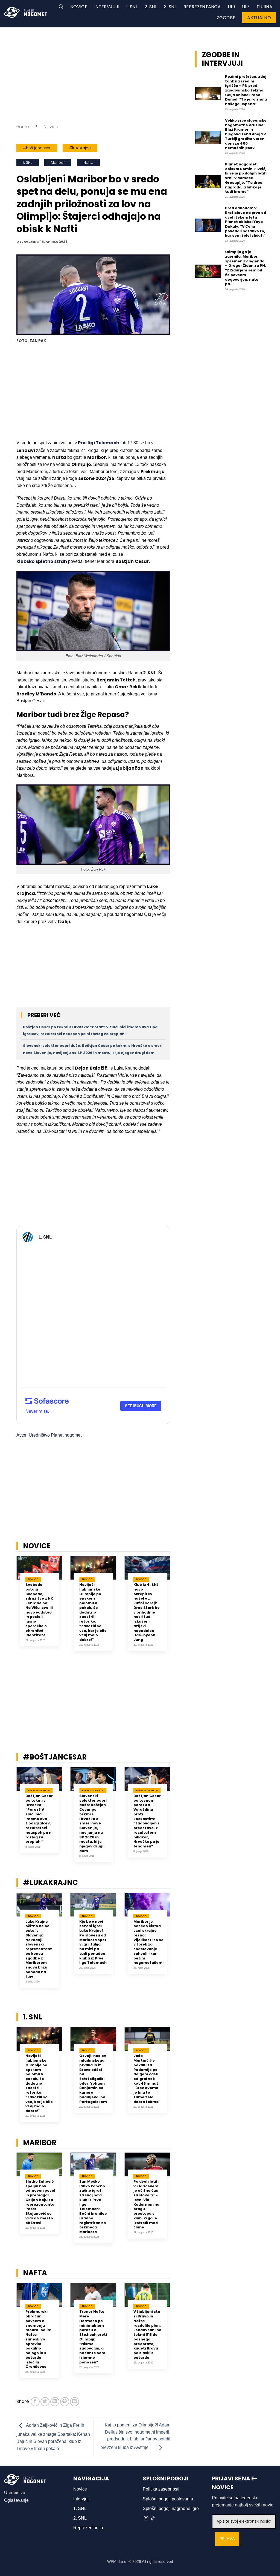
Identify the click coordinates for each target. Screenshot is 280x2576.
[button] (61, 7)
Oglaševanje (16, 2500)
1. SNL (132, 7)
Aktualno (259, 18)
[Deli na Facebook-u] (35, 2402)
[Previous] (9, 1607)
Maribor (58, 163)
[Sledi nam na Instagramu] (146, 2518)
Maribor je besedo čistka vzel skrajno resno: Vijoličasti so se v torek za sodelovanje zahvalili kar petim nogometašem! (148, 1942)
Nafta (88, 163)
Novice (79, 7)
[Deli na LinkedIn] (75, 2402)
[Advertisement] (93, 74)
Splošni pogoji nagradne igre (171, 2508)
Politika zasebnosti (161, 2489)
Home (23, 127)
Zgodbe (226, 18)
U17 (246, 7)
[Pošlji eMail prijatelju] (55, 2402)
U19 (231, 7)
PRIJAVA (227, 2539)
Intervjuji (107, 7)
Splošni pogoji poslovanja (168, 2499)
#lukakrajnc (80, 148)
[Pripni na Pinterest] (65, 2402)
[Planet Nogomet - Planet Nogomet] (26, 12)
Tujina (264, 7)
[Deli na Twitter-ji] (45, 2402)
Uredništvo (15, 2493)
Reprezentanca (202, 7)
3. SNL (170, 7)
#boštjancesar (37, 148)
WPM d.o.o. (117, 2561)
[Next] (177, 1607)
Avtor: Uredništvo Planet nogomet (49, 1435)
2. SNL (151, 7)
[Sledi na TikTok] (153, 2518)
